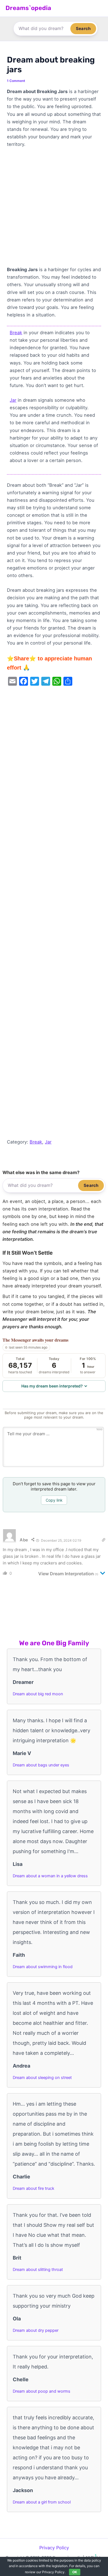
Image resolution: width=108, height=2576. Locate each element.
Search (83, 28)
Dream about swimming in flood (43, 1967)
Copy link (54, 1500)
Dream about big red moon (38, 1694)
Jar (13, 400)
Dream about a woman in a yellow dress (50, 1876)
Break (16, 333)
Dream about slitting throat (38, 2270)
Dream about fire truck (34, 2188)
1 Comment (16, 81)
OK (75, 2572)
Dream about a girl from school (42, 2502)
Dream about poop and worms (42, 2391)
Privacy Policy (54, 2548)
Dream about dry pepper (36, 2330)
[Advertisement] (54, 209)
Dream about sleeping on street (42, 2078)
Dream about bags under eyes (41, 1765)
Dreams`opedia (28, 8)
